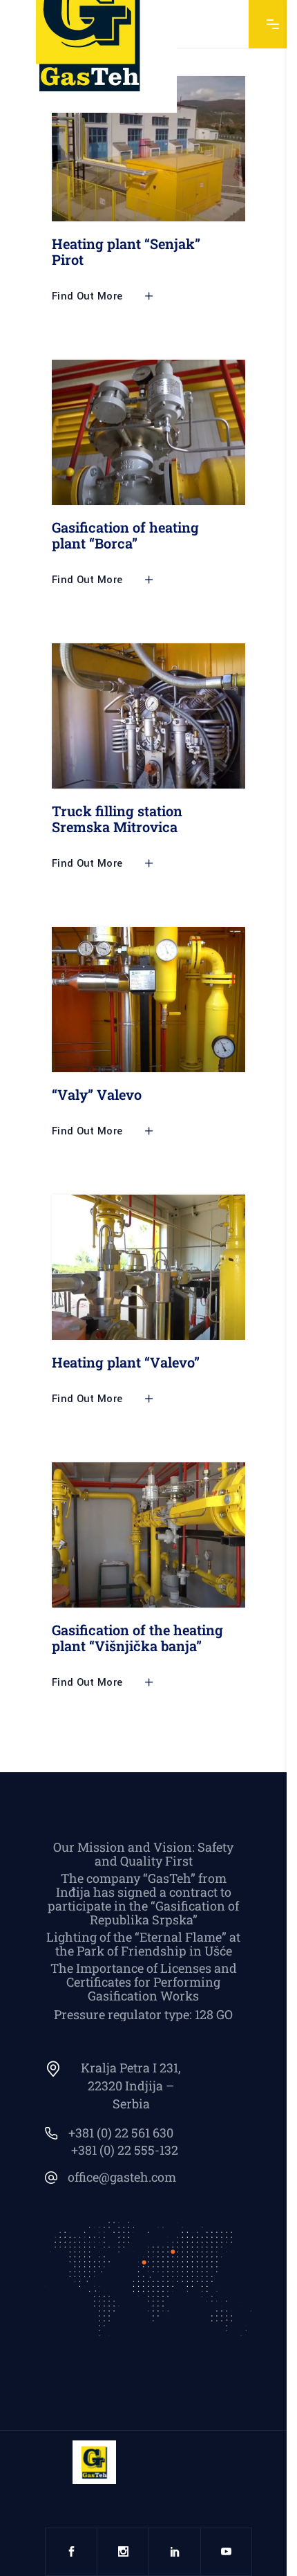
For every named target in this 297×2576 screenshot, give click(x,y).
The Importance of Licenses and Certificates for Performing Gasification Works (144, 1982)
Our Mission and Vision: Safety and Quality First (143, 1854)
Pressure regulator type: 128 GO (143, 2014)
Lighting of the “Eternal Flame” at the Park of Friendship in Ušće (143, 1944)
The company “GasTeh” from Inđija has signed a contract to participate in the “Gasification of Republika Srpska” (143, 1899)
